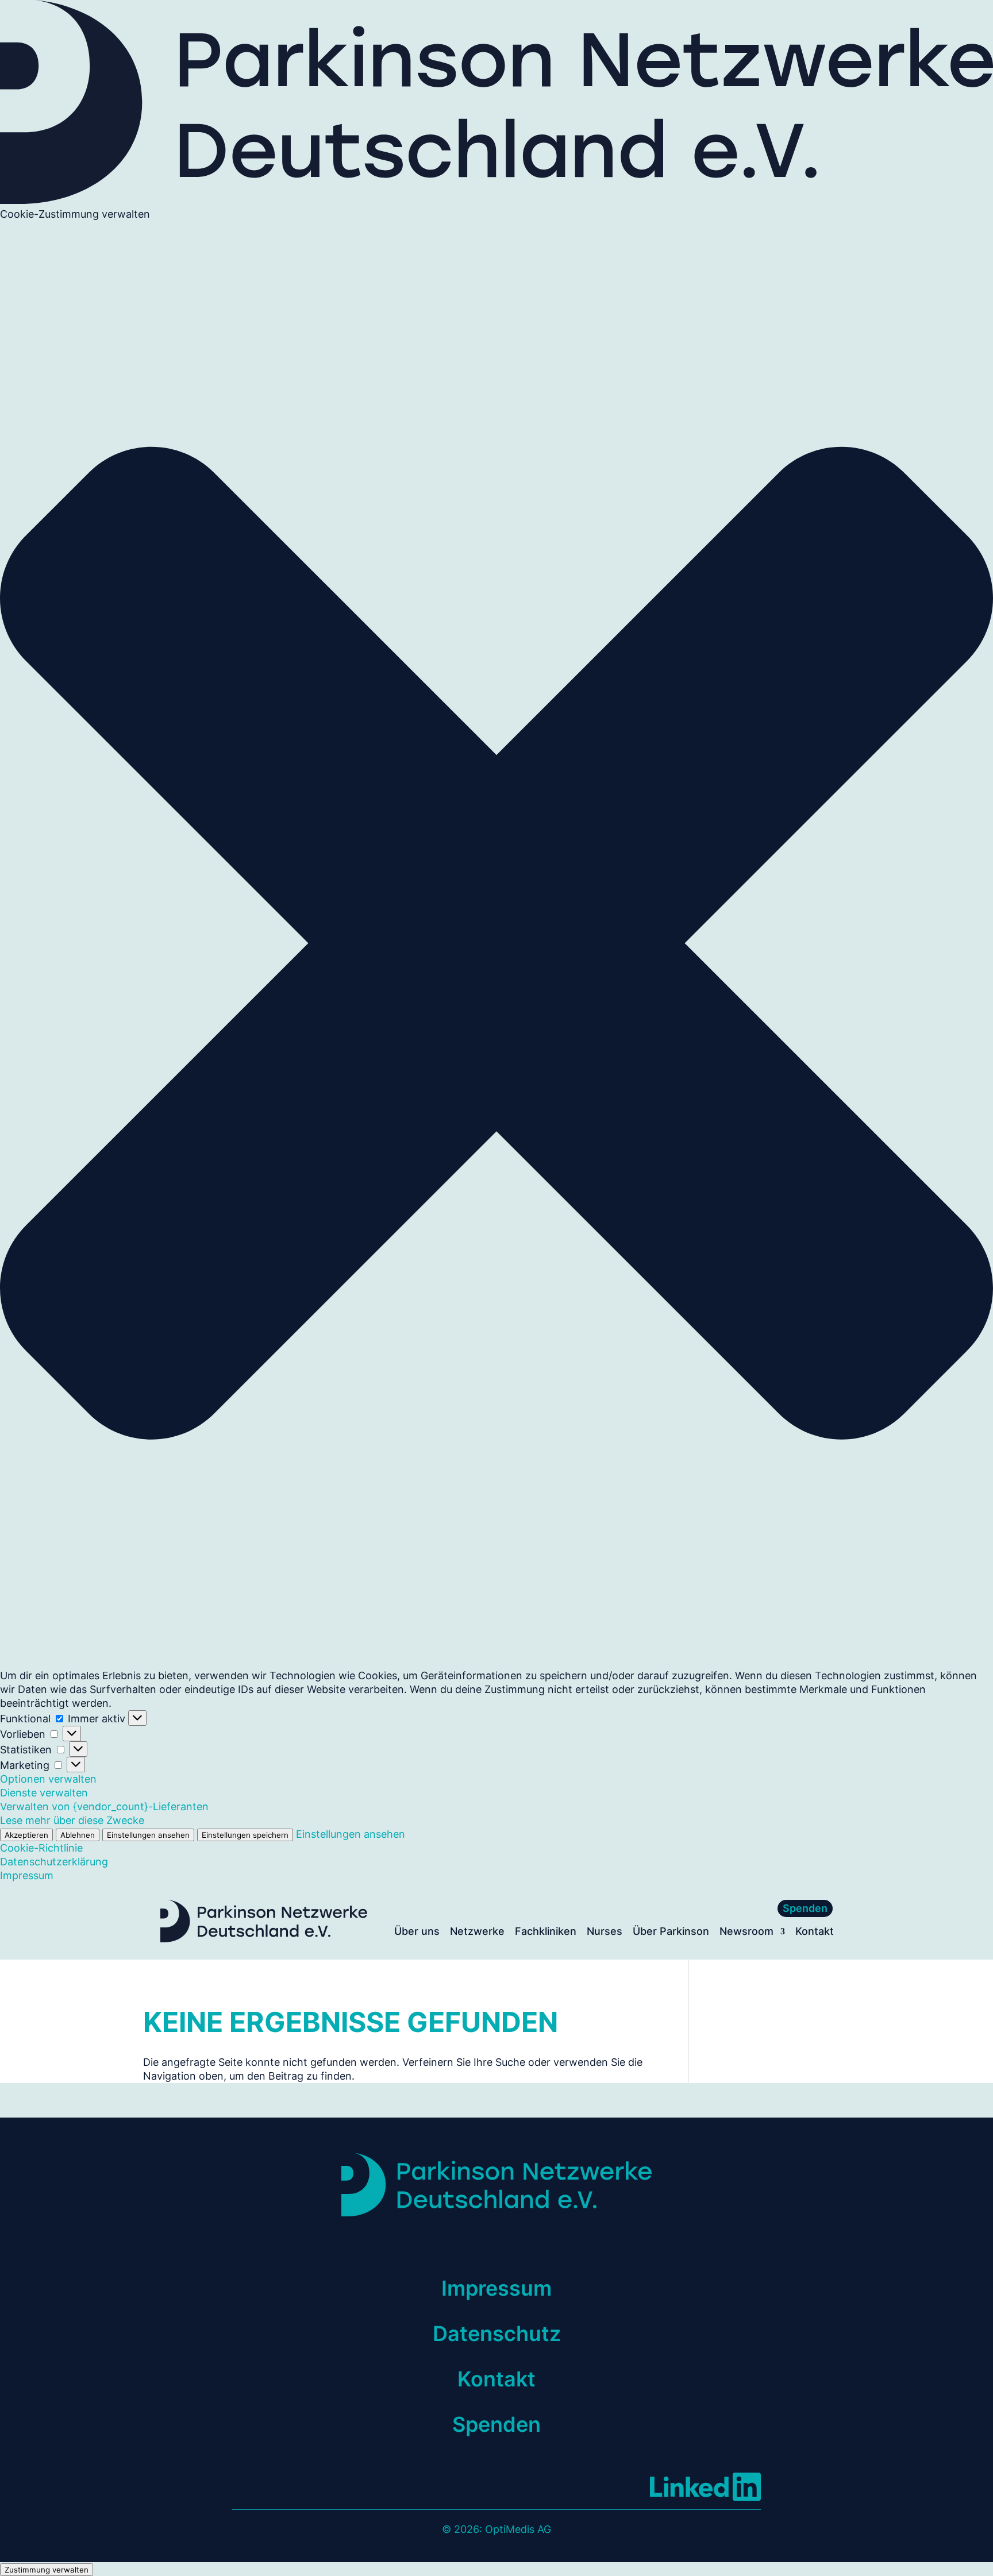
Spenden (805, 1908)
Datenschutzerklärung (54, 1862)
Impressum (27, 1875)
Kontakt (815, 1932)
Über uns (417, 1932)
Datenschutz (497, 2334)
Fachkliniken (546, 1932)
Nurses (605, 1932)
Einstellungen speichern (245, 1835)
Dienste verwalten (44, 1793)
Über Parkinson (671, 1932)
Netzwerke (477, 1932)
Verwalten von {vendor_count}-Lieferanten (104, 1806)
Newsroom (746, 1932)
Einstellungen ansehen (148, 1835)
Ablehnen (78, 1835)
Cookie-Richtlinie (41, 1848)
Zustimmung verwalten (47, 2570)
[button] (496, 945)
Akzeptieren (26, 1835)
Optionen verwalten (48, 1779)
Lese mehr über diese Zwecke (72, 1820)
